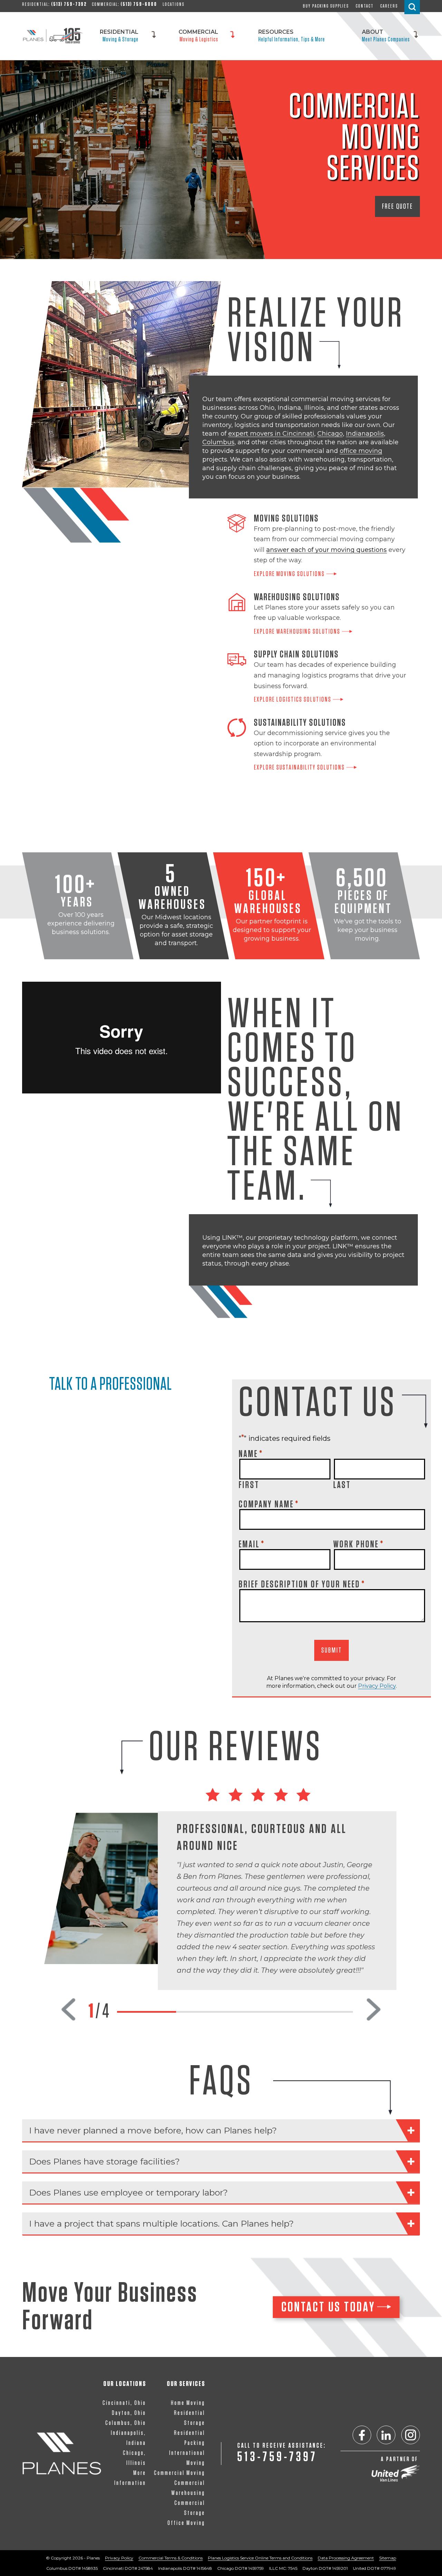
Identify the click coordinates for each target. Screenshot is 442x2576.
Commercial (198, 35)
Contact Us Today (328, 2307)
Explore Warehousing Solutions (297, 632)
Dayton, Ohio (129, 2413)
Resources (292, 35)
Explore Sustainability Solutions (299, 767)
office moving (361, 451)
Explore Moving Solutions (289, 574)
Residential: (54, 4)
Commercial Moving (180, 2473)
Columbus (218, 442)
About (386, 35)
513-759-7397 (277, 2457)
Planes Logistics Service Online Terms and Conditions (260, 2558)
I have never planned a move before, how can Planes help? (153, 2130)
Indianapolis (365, 434)
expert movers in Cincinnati (271, 434)
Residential (119, 35)
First (249, 1485)
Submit (331, 1650)
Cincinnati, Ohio (124, 2403)
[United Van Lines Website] (396, 2473)
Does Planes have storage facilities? (104, 2161)
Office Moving (186, 2523)
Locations (174, 4)
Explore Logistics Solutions (292, 700)
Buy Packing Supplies (326, 6)
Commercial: (124, 4)
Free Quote (397, 206)
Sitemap (388, 2558)
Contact (365, 6)
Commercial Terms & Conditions (171, 2558)
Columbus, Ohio (126, 2423)
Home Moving (188, 2403)
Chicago (330, 434)
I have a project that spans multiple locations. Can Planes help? (161, 2223)
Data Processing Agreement (346, 2558)
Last (342, 1485)
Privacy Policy (377, 1686)
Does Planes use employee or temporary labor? (128, 2192)
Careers (389, 6)
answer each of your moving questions (326, 550)
